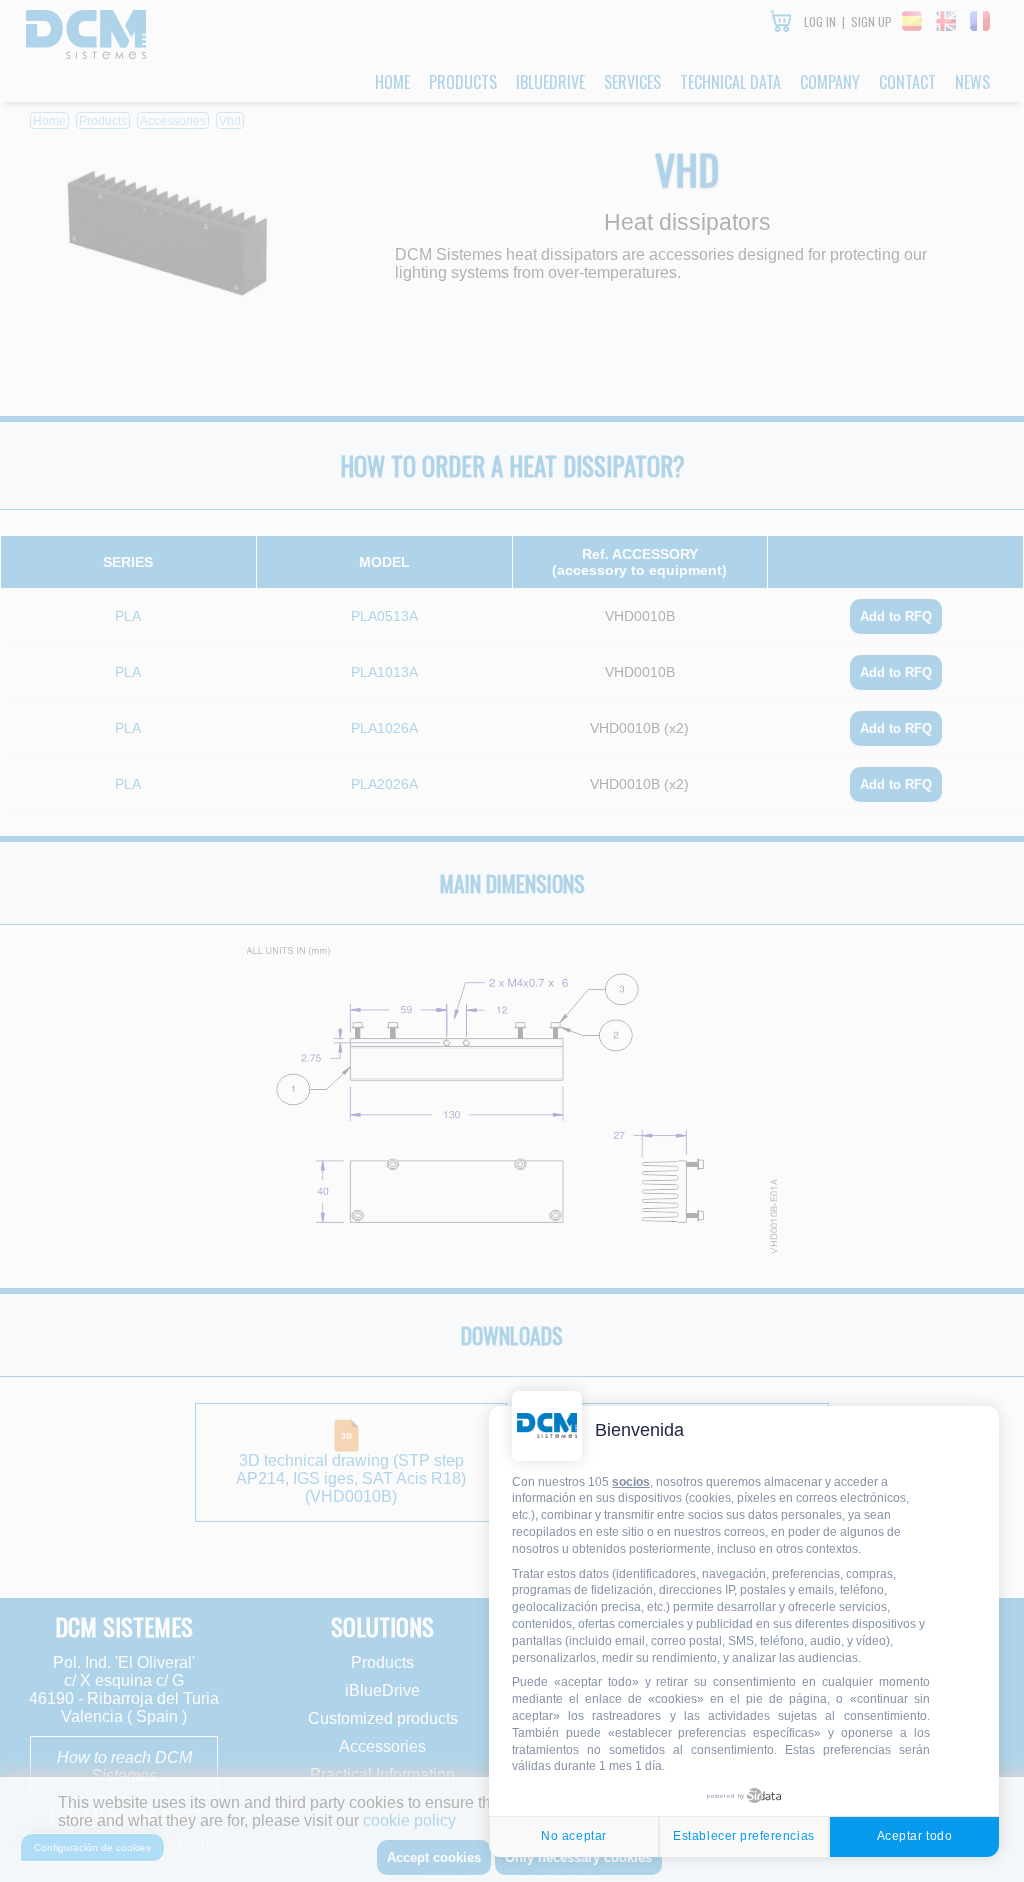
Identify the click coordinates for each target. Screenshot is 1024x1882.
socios (631, 1482)
